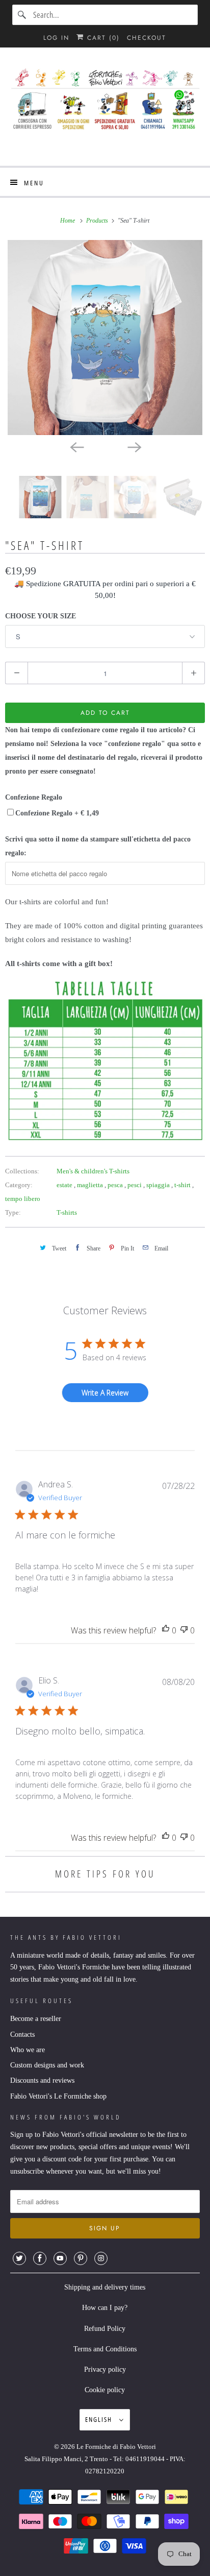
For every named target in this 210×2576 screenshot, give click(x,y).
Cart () (102, 38)
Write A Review (105, 1393)
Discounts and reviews (42, 2080)
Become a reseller (36, 2019)
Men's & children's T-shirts (93, 1171)
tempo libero (23, 1199)
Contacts (22, 2035)
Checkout (147, 38)
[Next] (134, 446)
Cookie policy (105, 2390)
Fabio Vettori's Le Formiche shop (58, 2096)
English (100, 2419)
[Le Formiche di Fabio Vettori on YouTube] (60, 2258)
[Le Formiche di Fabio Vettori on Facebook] (40, 2258)
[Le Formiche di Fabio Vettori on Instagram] (101, 2258)
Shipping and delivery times (105, 2287)
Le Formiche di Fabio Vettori (116, 2447)
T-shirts (67, 1212)
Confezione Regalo (34, 797)
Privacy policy (105, 2369)
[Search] (22, 15)
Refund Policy (105, 2329)
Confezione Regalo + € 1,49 (57, 813)
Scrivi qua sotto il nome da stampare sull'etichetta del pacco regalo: (98, 846)
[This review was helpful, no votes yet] (166, 1631)
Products (98, 221)
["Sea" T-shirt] (105, 338)
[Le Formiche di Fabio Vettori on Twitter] (19, 2258)
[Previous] (76, 446)
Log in (56, 38)
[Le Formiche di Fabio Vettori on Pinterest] (81, 2258)
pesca (116, 1185)
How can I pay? (105, 2308)
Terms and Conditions (105, 2349)
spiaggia (159, 1185)
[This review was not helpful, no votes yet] (184, 1631)
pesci (135, 1185)
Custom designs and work (47, 2065)
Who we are (28, 2050)
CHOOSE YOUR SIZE (41, 616)
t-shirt (183, 1185)
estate (65, 1185)
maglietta (91, 1185)
